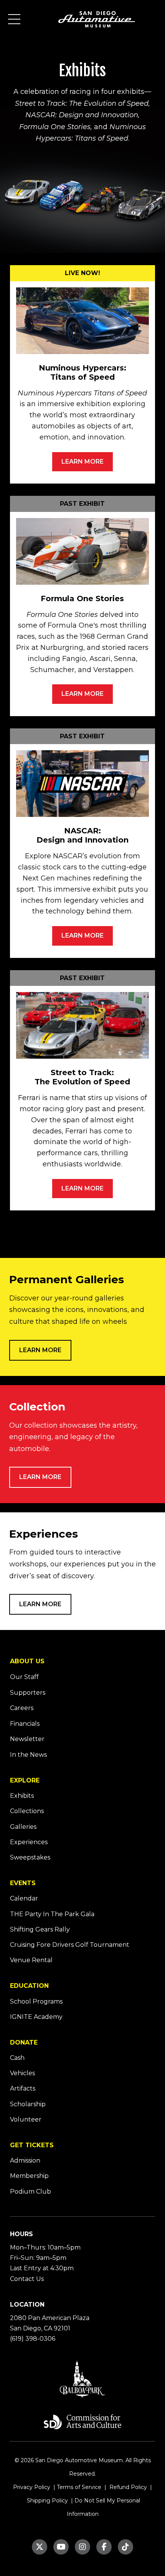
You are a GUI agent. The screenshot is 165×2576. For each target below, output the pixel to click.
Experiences (29, 1842)
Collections (27, 1811)
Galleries (23, 1827)
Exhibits (22, 1796)
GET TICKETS (32, 2145)
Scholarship (28, 2104)
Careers (22, 1708)
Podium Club (31, 2191)
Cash (17, 2058)
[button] (14, 19)
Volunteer (26, 2119)
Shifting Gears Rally (40, 1929)
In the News (28, 1755)
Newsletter (27, 1739)
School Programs (36, 2001)
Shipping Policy (47, 2501)
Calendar (24, 1898)
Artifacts (23, 2088)
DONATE (24, 2042)
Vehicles (22, 2073)
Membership (29, 2176)
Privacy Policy (32, 2487)
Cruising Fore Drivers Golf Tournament (70, 1945)
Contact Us (27, 2279)
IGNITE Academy (36, 2017)
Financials (25, 1724)
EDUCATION (29, 1986)
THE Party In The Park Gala (52, 1914)
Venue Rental (31, 1960)
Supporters (28, 1693)
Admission (25, 2160)
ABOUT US (27, 1661)
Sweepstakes (30, 1857)
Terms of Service (79, 2487)
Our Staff (24, 1677)
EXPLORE (25, 1780)
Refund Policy (127, 2487)
